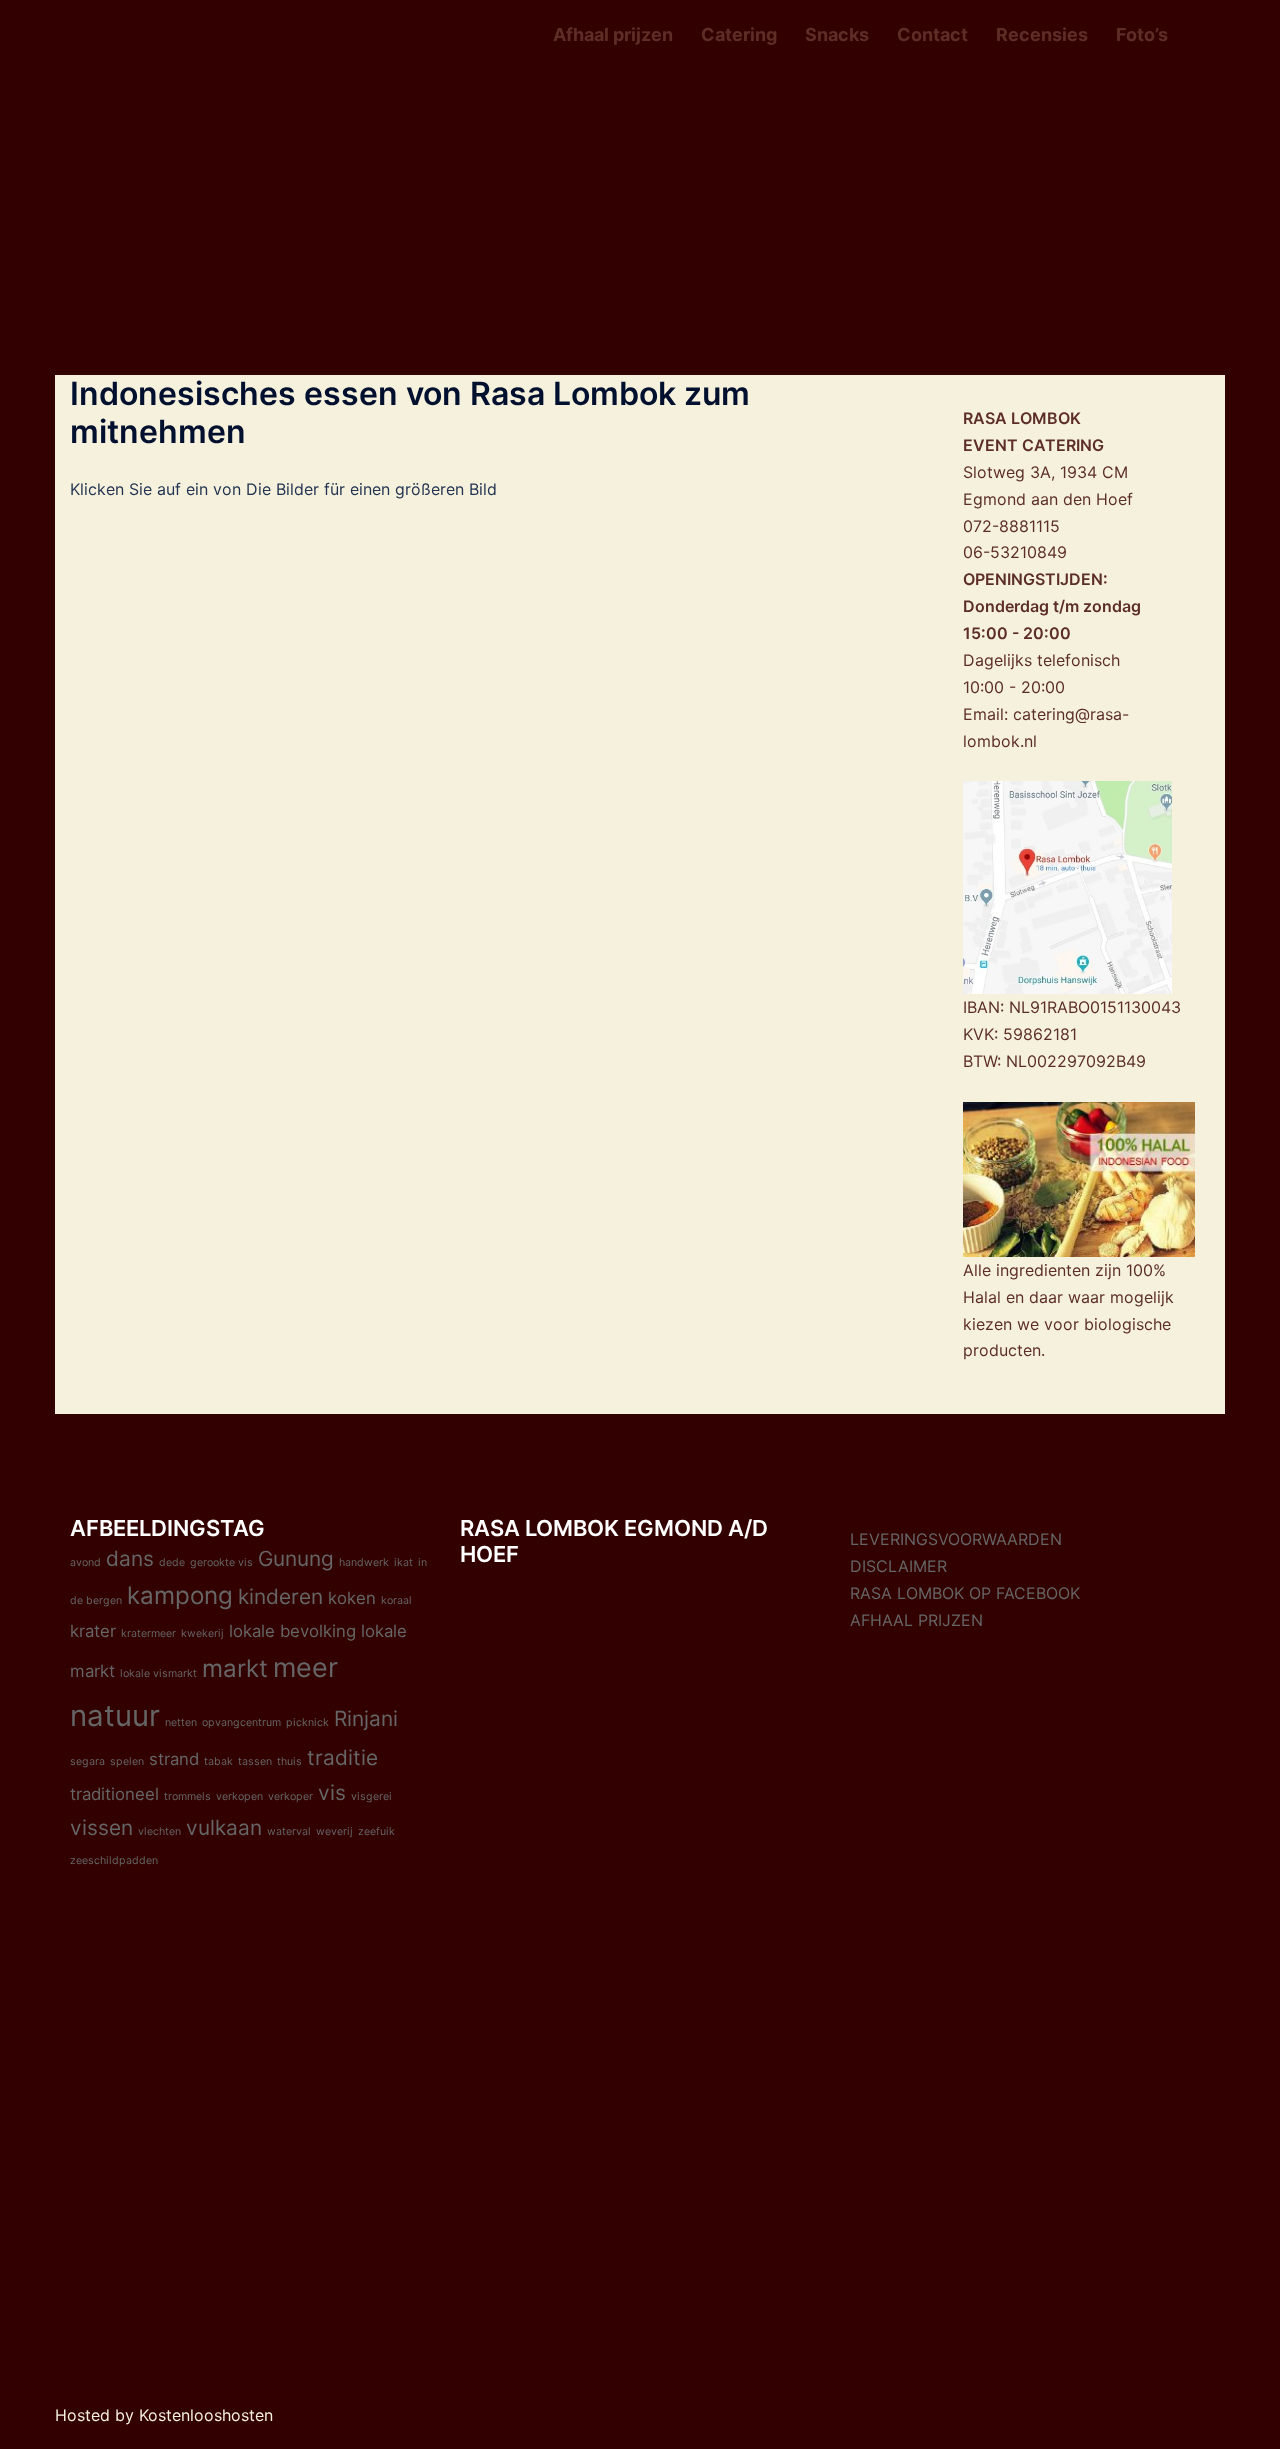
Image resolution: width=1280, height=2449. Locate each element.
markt (235, 1668)
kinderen (280, 1596)
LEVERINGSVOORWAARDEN (956, 1539)
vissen (101, 1827)
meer (305, 1667)
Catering (739, 34)
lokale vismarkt (158, 1673)
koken (352, 1598)
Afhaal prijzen (613, 34)
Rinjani (366, 1718)
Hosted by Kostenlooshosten (164, 2415)
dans (130, 1558)
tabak (218, 1761)
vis (332, 1792)
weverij (334, 1831)
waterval (289, 1831)
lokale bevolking (292, 1631)
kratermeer (148, 1633)
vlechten (159, 1831)
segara (87, 1761)
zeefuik (376, 1831)
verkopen (239, 1796)
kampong (180, 1595)
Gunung (296, 1558)
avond (85, 1562)
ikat (403, 1562)
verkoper (290, 1796)
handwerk (364, 1562)
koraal (396, 1600)
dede (172, 1562)
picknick (307, 1722)
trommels (187, 1796)
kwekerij (202, 1633)
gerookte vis (221, 1562)
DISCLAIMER (898, 1566)
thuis (289, 1761)
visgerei (371, 1796)
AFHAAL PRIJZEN (916, 1620)
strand (174, 1759)
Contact (932, 34)
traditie (342, 1757)
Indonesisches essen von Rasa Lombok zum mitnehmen (410, 412)
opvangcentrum (241, 1722)
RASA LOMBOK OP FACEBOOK (965, 1593)
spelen (127, 1761)
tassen (255, 1761)
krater (93, 1631)
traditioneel (114, 1794)
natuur (115, 1715)
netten (181, 1722)
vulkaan (224, 1827)
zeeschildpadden (114, 1860)
